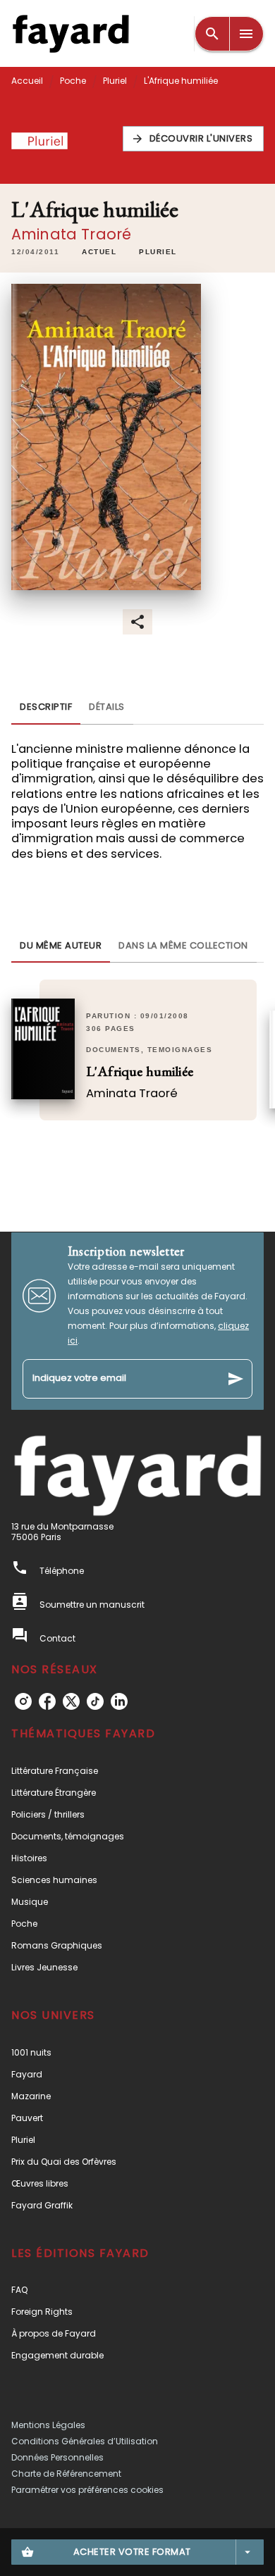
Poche (73, 81)
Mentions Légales (48, 2425)
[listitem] (23, 1701)
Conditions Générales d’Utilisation (85, 2441)
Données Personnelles (57, 2457)
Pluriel (115, 81)
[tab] (46, 708)
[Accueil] (71, 33)
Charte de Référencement (66, 2474)
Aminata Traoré (71, 234)
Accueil (27, 81)
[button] (194, 139)
